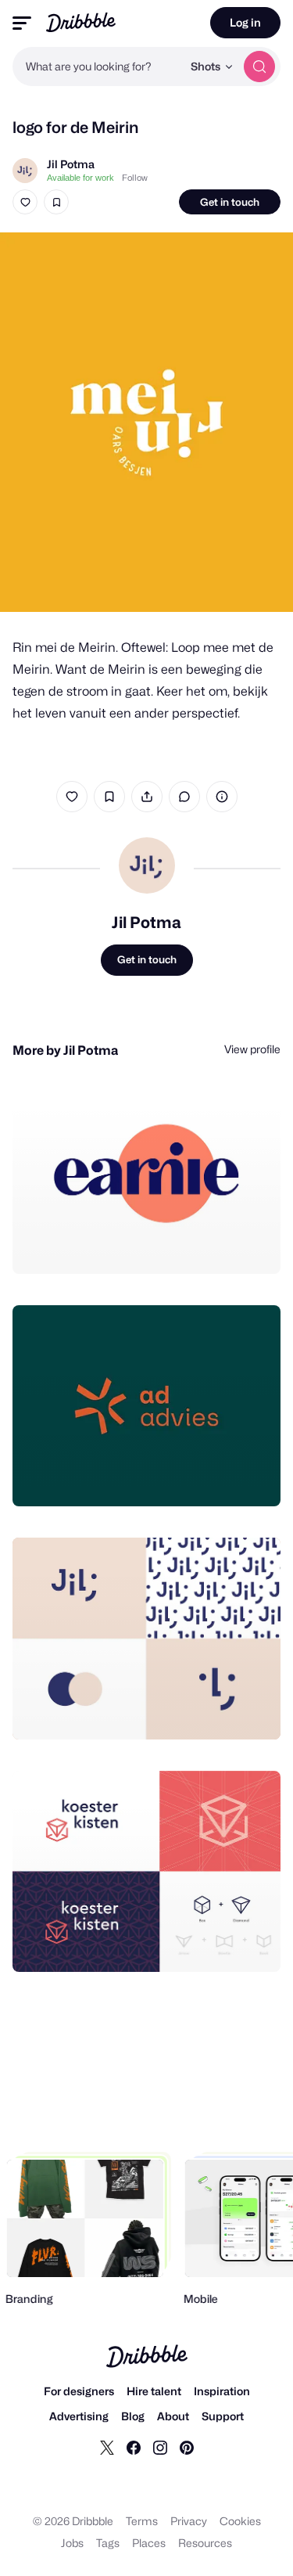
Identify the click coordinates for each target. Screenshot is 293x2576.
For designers (79, 2391)
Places (149, 2543)
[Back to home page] (81, 22)
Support (223, 2416)
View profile (252, 1049)
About (173, 2416)
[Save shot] (56, 202)
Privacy (189, 2521)
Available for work (80, 178)
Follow (135, 178)
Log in (245, 22)
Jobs (72, 2543)
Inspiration (222, 2391)
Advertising (79, 2416)
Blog (133, 2416)
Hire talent (154, 2391)
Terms (142, 2521)
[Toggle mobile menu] (22, 23)
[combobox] (97, 67)
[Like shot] (25, 202)
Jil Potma (71, 164)
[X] (107, 2447)
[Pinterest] (187, 2447)
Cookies (240, 2521)
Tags (108, 2543)
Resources (205, 2543)
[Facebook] (134, 2447)
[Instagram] (160, 2447)
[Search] (259, 67)
